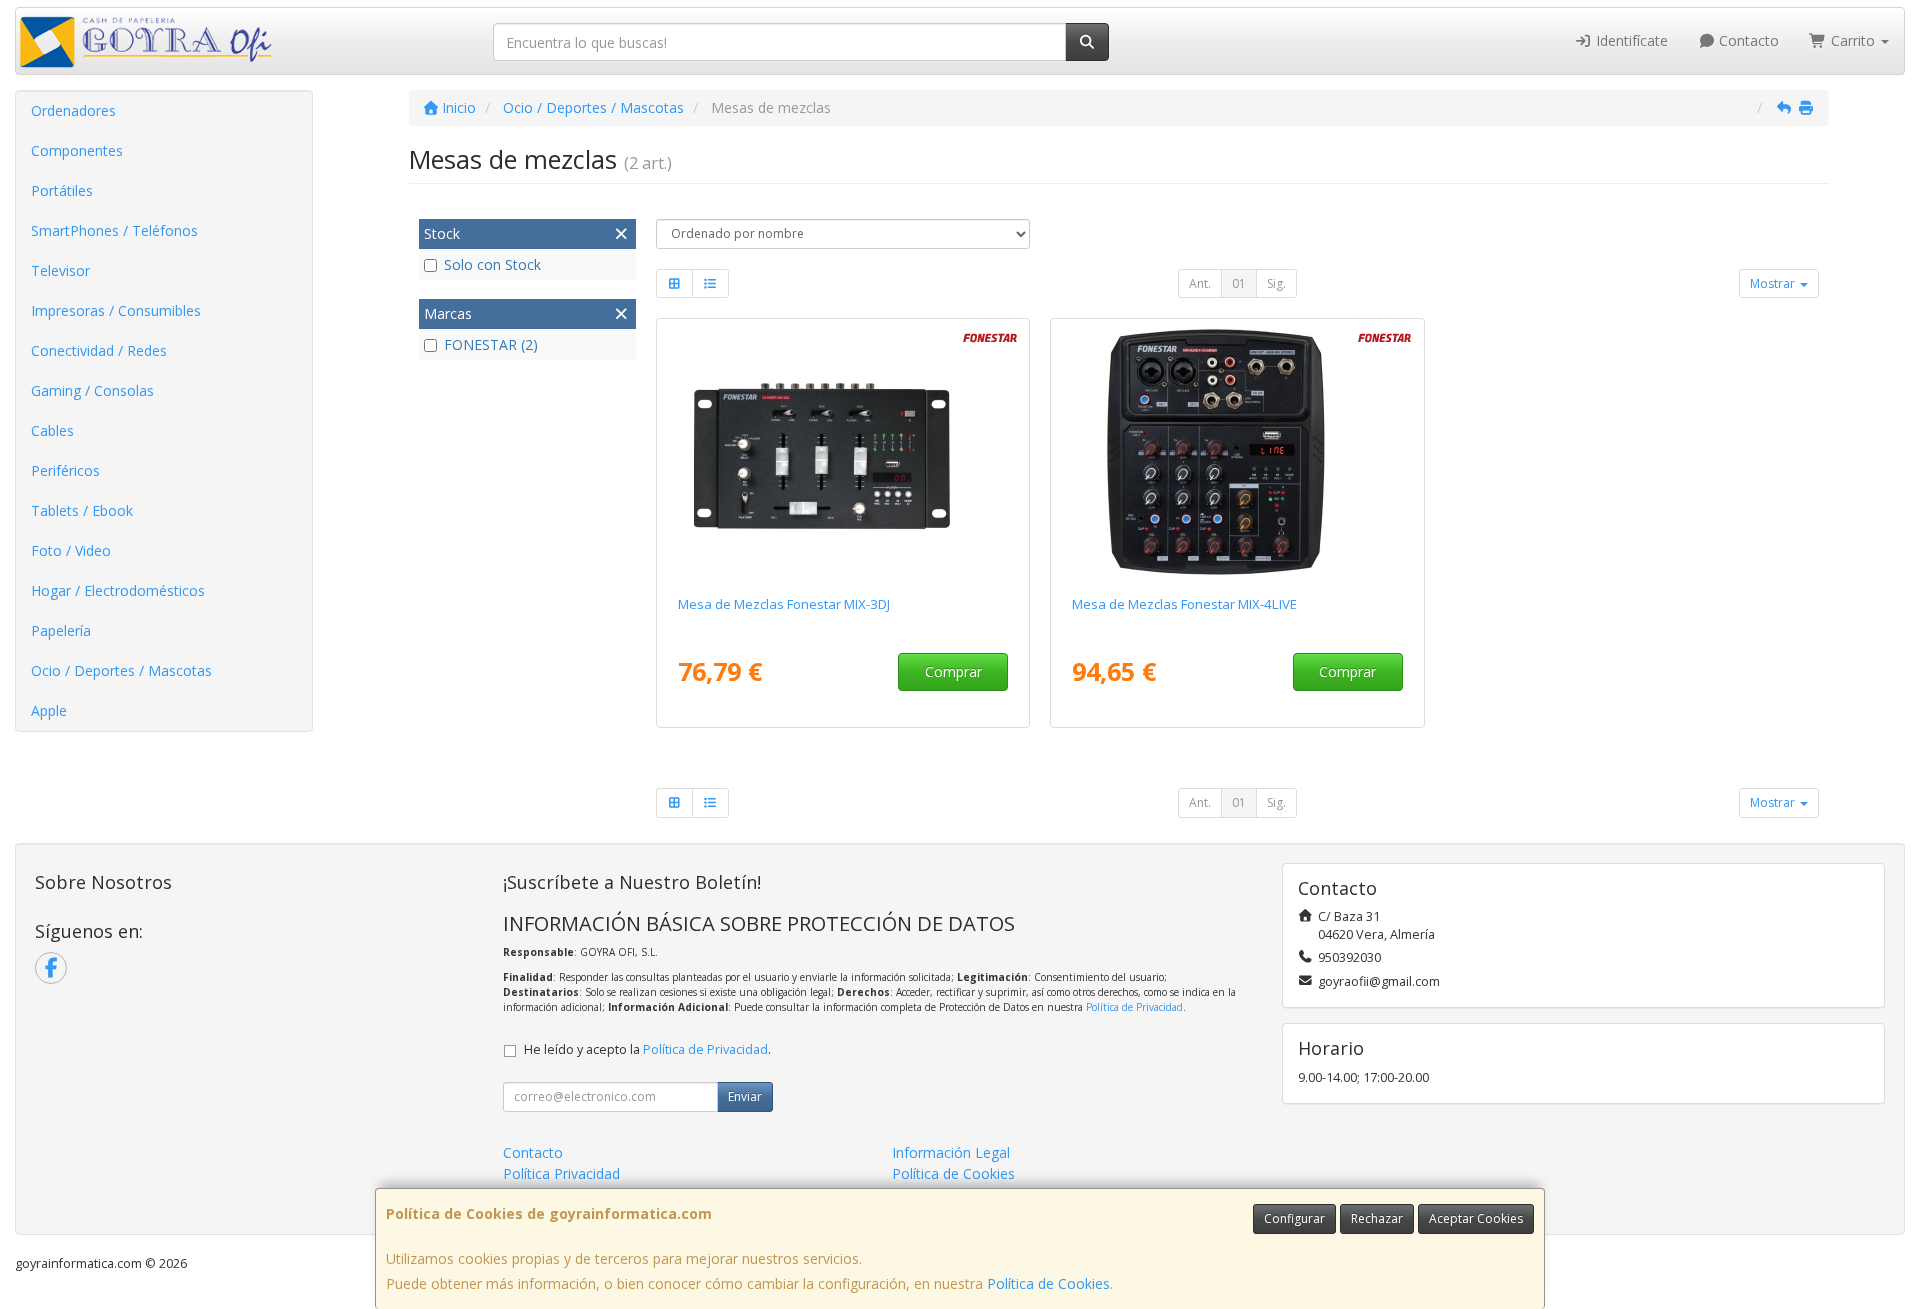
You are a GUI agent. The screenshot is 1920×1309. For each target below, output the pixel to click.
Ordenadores (73, 110)
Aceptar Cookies (1476, 1218)
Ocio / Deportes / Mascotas (121, 670)
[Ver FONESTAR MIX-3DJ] (842, 453)
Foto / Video (71, 550)
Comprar (953, 671)
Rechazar (1377, 1218)
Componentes (77, 150)
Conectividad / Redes (99, 350)
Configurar (1294, 1218)
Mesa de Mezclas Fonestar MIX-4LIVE (1184, 604)
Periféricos (65, 470)
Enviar (745, 1096)
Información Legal (951, 1152)
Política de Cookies (1048, 1283)
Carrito (1853, 40)
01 (1239, 283)
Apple (49, 710)
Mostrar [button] (1774, 283)
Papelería (61, 630)
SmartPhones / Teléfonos (114, 230)
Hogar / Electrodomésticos (118, 590)
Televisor (60, 270)
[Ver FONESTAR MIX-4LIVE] (1237, 453)
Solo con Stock (492, 264)
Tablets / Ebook (82, 510)
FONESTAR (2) (491, 344)
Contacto (1747, 40)
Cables (52, 430)
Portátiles (62, 190)
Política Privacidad (561, 1173)
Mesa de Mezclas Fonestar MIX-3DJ (784, 604)
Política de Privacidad (1134, 1007)
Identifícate (1630, 40)
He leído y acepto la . (647, 1049)
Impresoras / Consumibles (116, 310)
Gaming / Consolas (92, 390)
